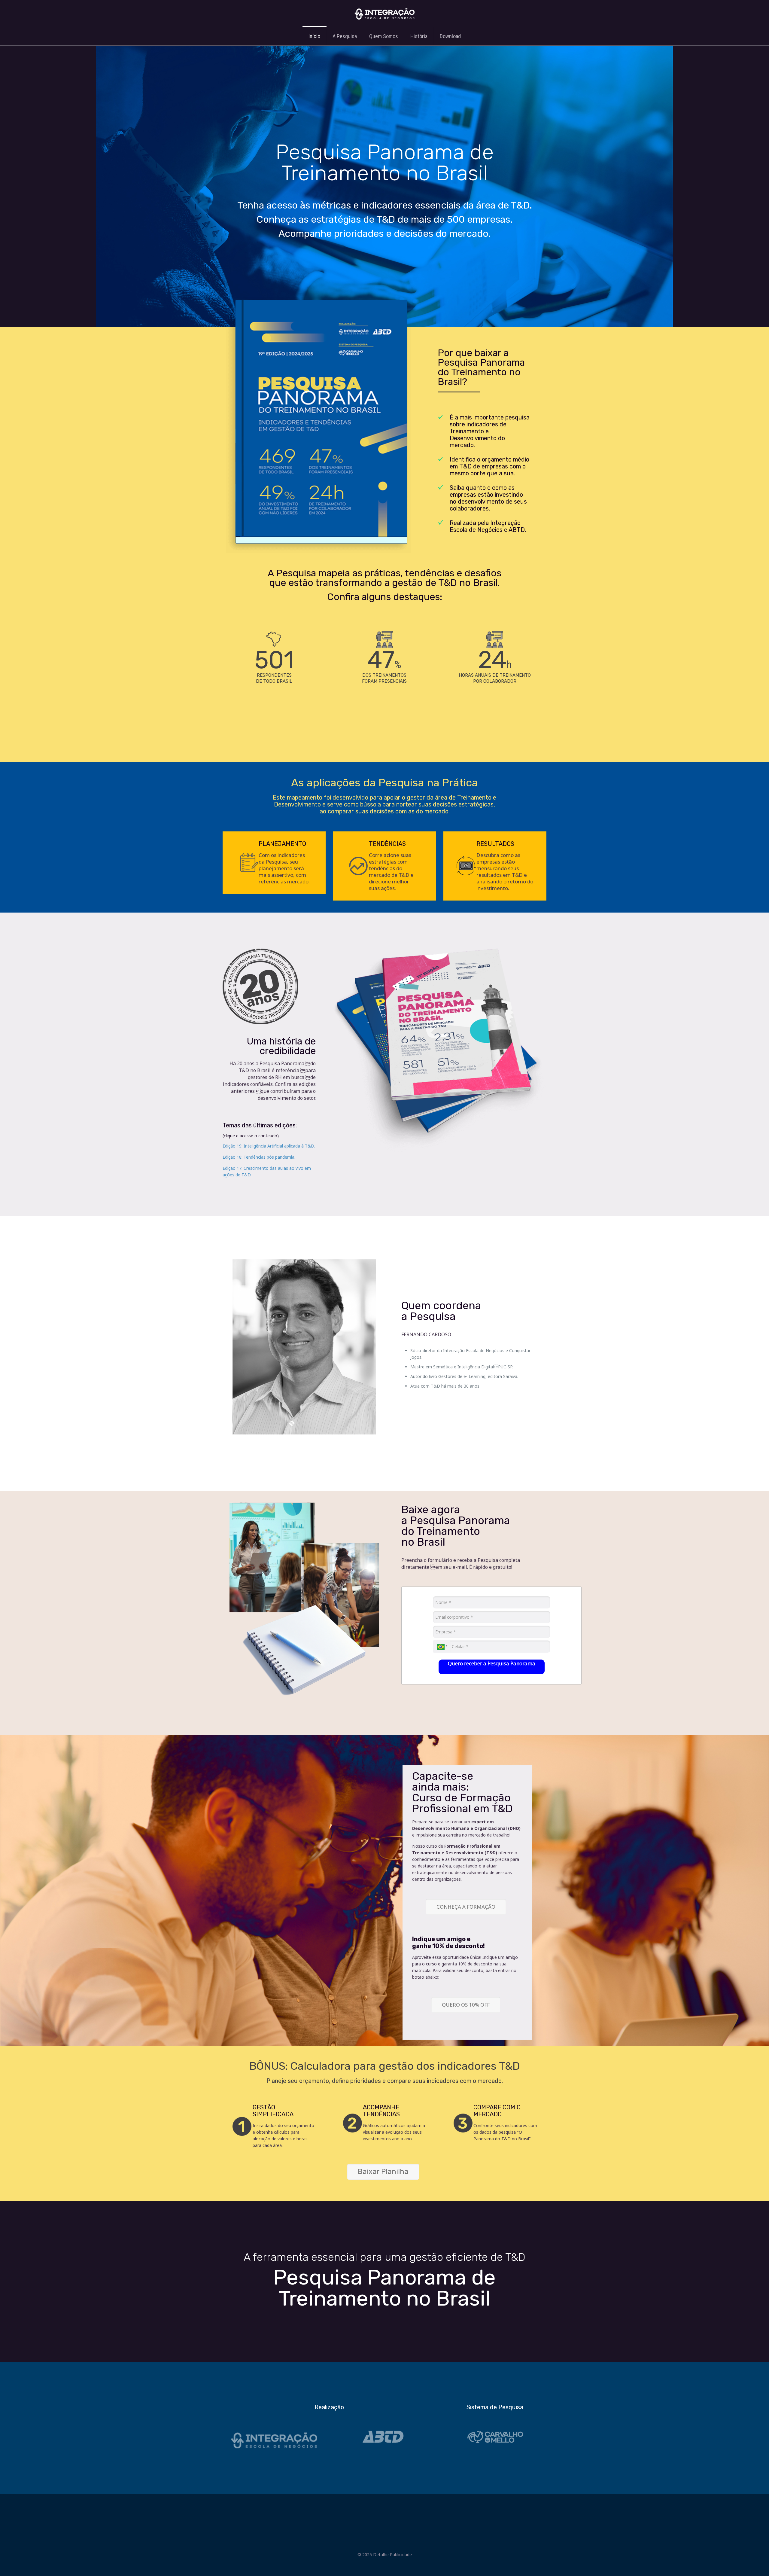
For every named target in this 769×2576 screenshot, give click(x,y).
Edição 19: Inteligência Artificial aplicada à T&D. (269, 1146)
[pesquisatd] (384, 14)
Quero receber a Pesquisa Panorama (492, 1663)
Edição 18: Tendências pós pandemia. (259, 1157)
